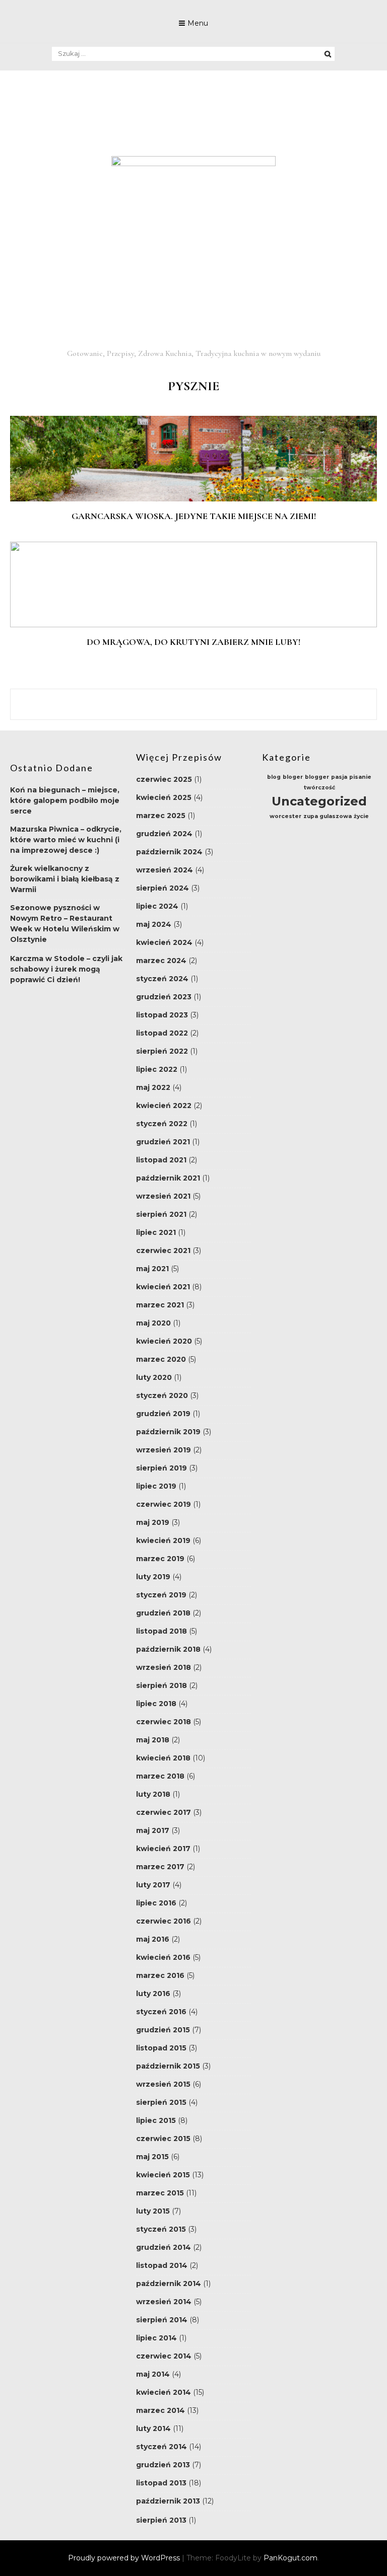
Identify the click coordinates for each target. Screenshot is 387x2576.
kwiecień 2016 (163, 1957)
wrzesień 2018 (164, 1667)
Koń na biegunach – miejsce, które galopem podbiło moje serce (65, 800)
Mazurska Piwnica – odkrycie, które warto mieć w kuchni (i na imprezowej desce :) (66, 840)
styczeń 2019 (161, 1595)
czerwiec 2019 (164, 1504)
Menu (198, 23)
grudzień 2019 (163, 1414)
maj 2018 (153, 1740)
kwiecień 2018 (163, 1758)
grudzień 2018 (163, 1613)
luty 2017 (153, 1885)
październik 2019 (168, 1432)
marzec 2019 (160, 1559)
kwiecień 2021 (163, 1287)
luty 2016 (153, 1994)
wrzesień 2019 (164, 1450)
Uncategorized (319, 801)
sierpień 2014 (162, 2320)
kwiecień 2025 (164, 797)
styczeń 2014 (162, 2447)
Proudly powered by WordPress (125, 2558)
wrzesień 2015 (163, 2084)
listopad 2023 (162, 1015)
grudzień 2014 (164, 2247)
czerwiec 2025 (164, 779)
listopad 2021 (161, 1160)
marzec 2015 (160, 2193)
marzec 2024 (161, 961)
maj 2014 (153, 2374)
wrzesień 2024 (165, 870)
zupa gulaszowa (328, 816)
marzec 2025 (161, 816)
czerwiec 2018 (164, 1722)
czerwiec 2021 (163, 1250)
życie (361, 816)
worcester (285, 816)
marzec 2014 (160, 2410)
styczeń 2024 (162, 979)
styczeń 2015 (161, 2229)
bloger (293, 777)
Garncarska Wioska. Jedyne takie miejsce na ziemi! (194, 516)
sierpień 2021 (161, 1214)
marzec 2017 (160, 1867)
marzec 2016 (160, 1975)
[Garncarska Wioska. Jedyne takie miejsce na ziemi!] (193, 499)
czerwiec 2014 (164, 2356)
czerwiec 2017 (164, 1812)
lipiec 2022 (157, 1069)
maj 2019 (153, 1522)
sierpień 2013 (161, 2520)
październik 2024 (169, 852)
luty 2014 (153, 2428)
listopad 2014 (162, 2265)
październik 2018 (168, 1649)
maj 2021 (152, 1269)
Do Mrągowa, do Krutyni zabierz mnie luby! (193, 642)
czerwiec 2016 (164, 1921)
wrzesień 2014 (164, 2302)
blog (274, 777)
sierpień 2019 (162, 1468)
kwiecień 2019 (163, 1540)
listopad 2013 (161, 2483)
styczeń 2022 (162, 1124)
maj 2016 (153, 1939)
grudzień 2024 (164, 834)
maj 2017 (153, 1830)
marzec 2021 (160, 1305)
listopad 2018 (162, 1631)
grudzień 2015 (163, 2030)
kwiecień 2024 (164, 942)
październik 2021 (168, 1178)
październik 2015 (168, 2066)
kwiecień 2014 (164, 2392)
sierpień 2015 (161, 2102)
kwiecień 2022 (164, 1106)
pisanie (360, 777)
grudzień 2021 (163, 1142)
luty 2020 (154, 1377)
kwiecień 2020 (164, 1341)
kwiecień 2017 (163, 1849)
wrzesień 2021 (163, 1196)
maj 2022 (153, 1087)
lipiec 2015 (156, 2120)
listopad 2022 (162, 1033)
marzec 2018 (160, 1776)
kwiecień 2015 (163, 2175)
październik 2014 (169, 2284)
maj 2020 (153, 1323)
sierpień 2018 (162, 1685)
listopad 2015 (161, 2048)
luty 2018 (153, 1794)
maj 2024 (154, 924)
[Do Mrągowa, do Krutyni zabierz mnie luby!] (193, 625)
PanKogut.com (291, 2558)
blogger (317, 777)
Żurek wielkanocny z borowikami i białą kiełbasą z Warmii (65, 879)
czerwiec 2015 (163, 2139)
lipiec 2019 (156, 1486)
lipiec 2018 (156, 1704)
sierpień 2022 (162, 1051)
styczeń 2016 (161, 2012)
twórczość (319, 788)
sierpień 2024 (163, 888)
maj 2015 (152, 2157)
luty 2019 (153, 1577)
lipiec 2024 (157, 906)
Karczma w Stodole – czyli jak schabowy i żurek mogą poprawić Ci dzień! (66, 969)
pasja (339, 777)
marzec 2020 (161, 1359)
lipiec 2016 (156, 1903)
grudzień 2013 (163, 2465)
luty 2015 (153, 2211)
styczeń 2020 (162, 1395)
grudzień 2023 (164, 997)
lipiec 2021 (156, 1232)
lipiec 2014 (156, 2338)
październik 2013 (168, 2501)
